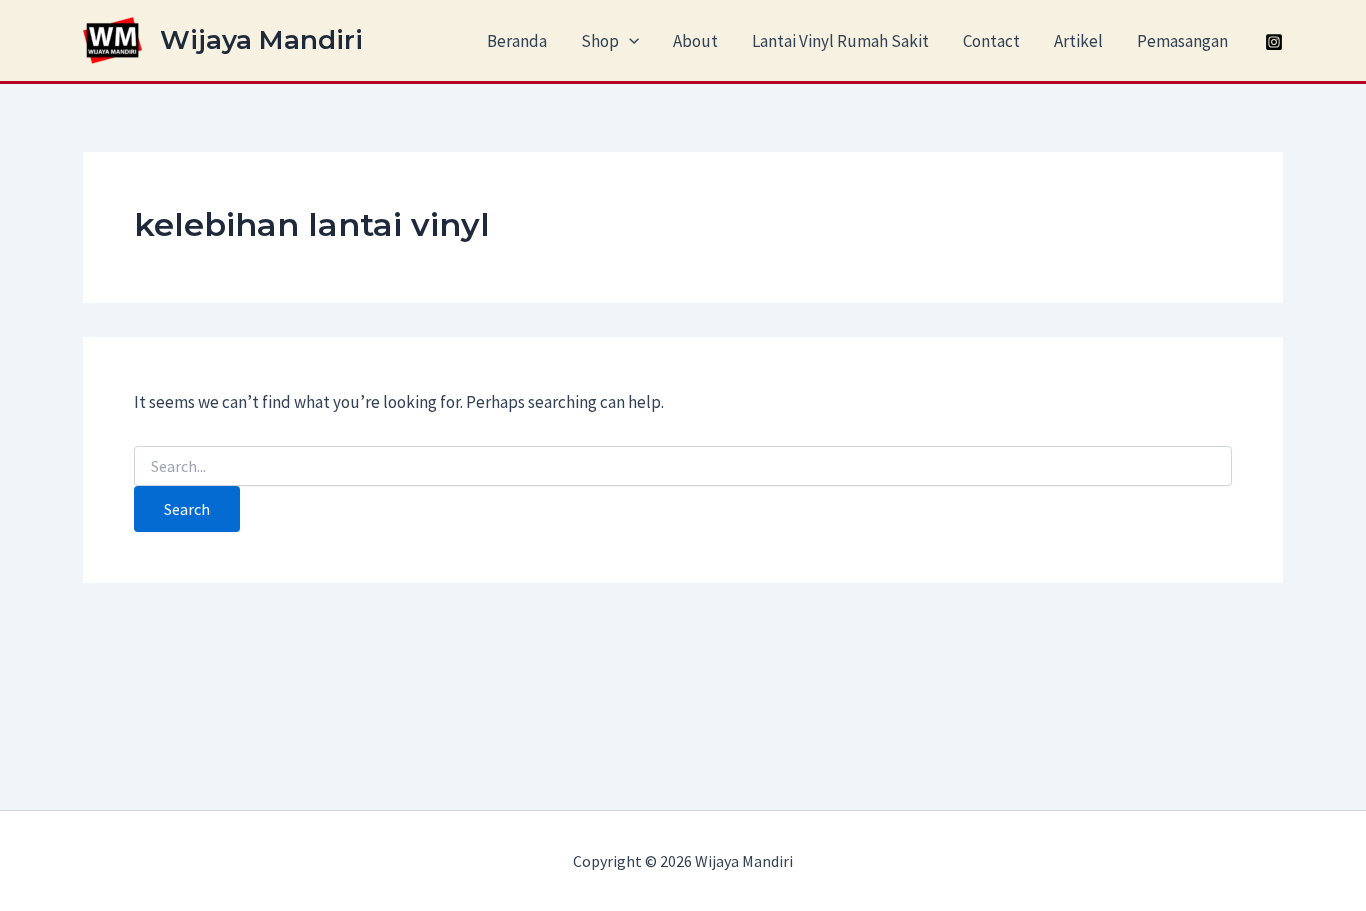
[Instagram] (1274, 42)
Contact (991, 41)
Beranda (517, 41)
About (695, 41)
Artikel (1078, 41)
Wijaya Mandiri (261, 40)
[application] (629, 41)
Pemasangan (1182, 41)
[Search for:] (683, 467)
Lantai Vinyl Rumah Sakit (840, 41)
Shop (600, 41)
